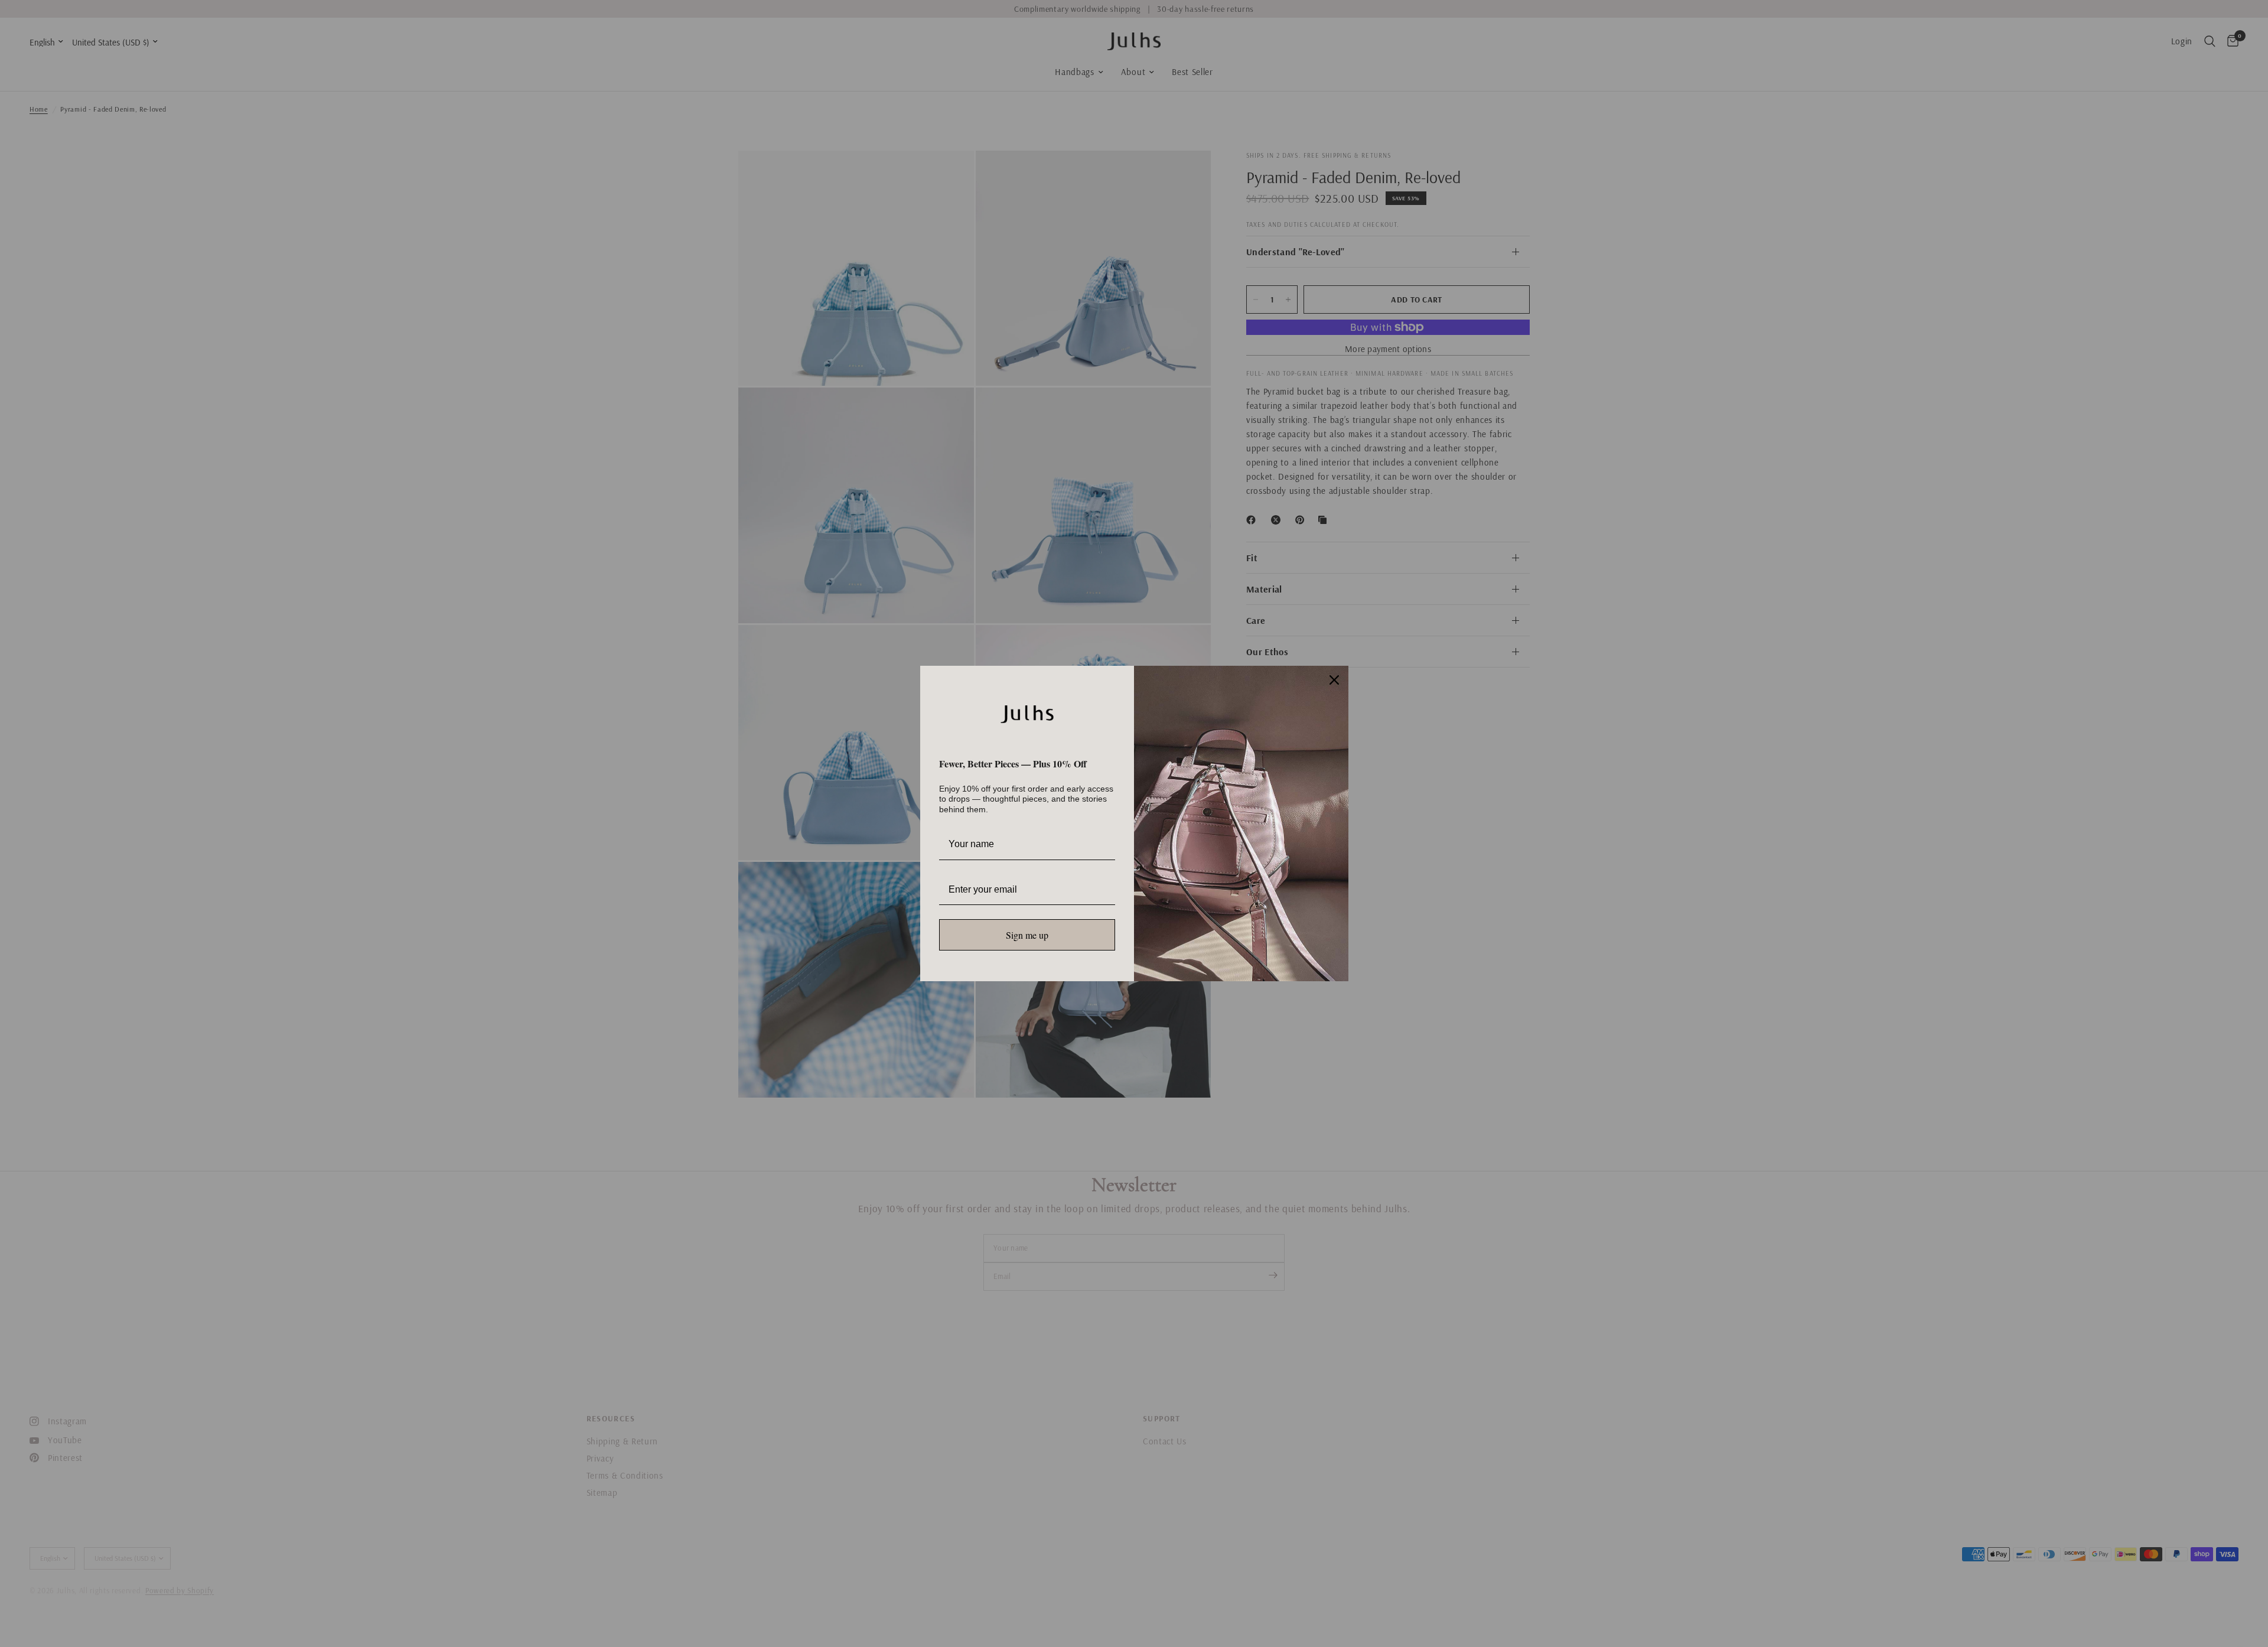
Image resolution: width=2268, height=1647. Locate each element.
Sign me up (1027, 935)
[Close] (1334, 680)
